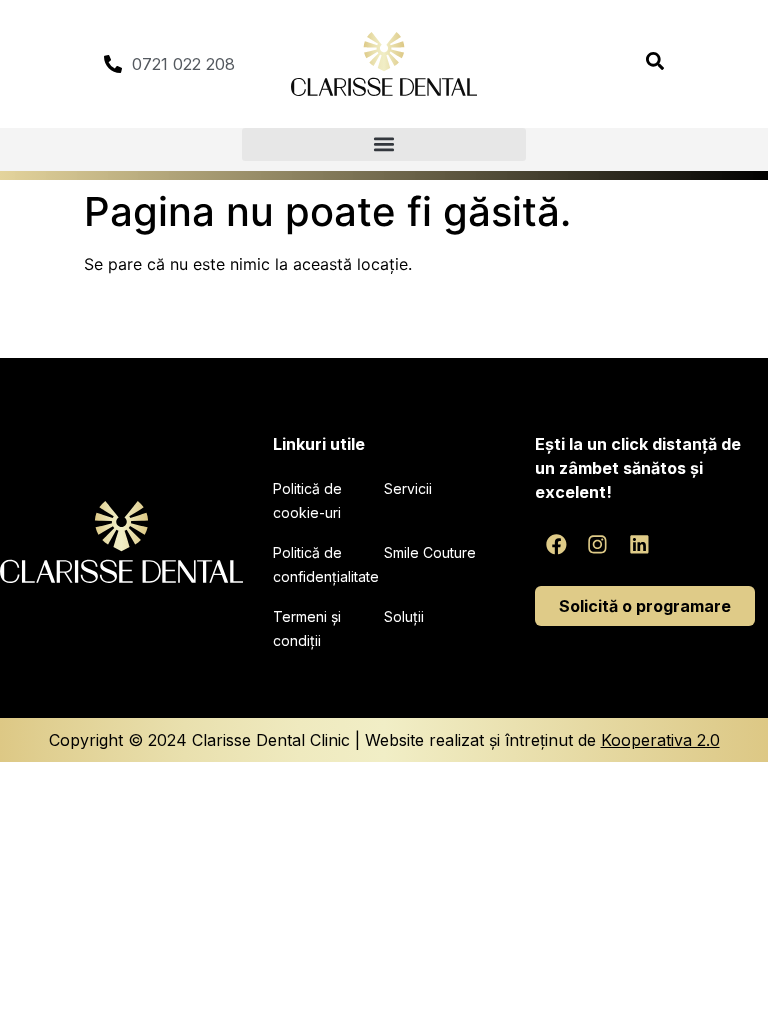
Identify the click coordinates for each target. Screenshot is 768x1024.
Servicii (408, 488)
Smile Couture (430, 552)
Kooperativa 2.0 (660, 740)
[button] (384, 144)
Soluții (404, 616)
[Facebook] (556, 545)
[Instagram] (598, 545)
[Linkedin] (640, 545)
